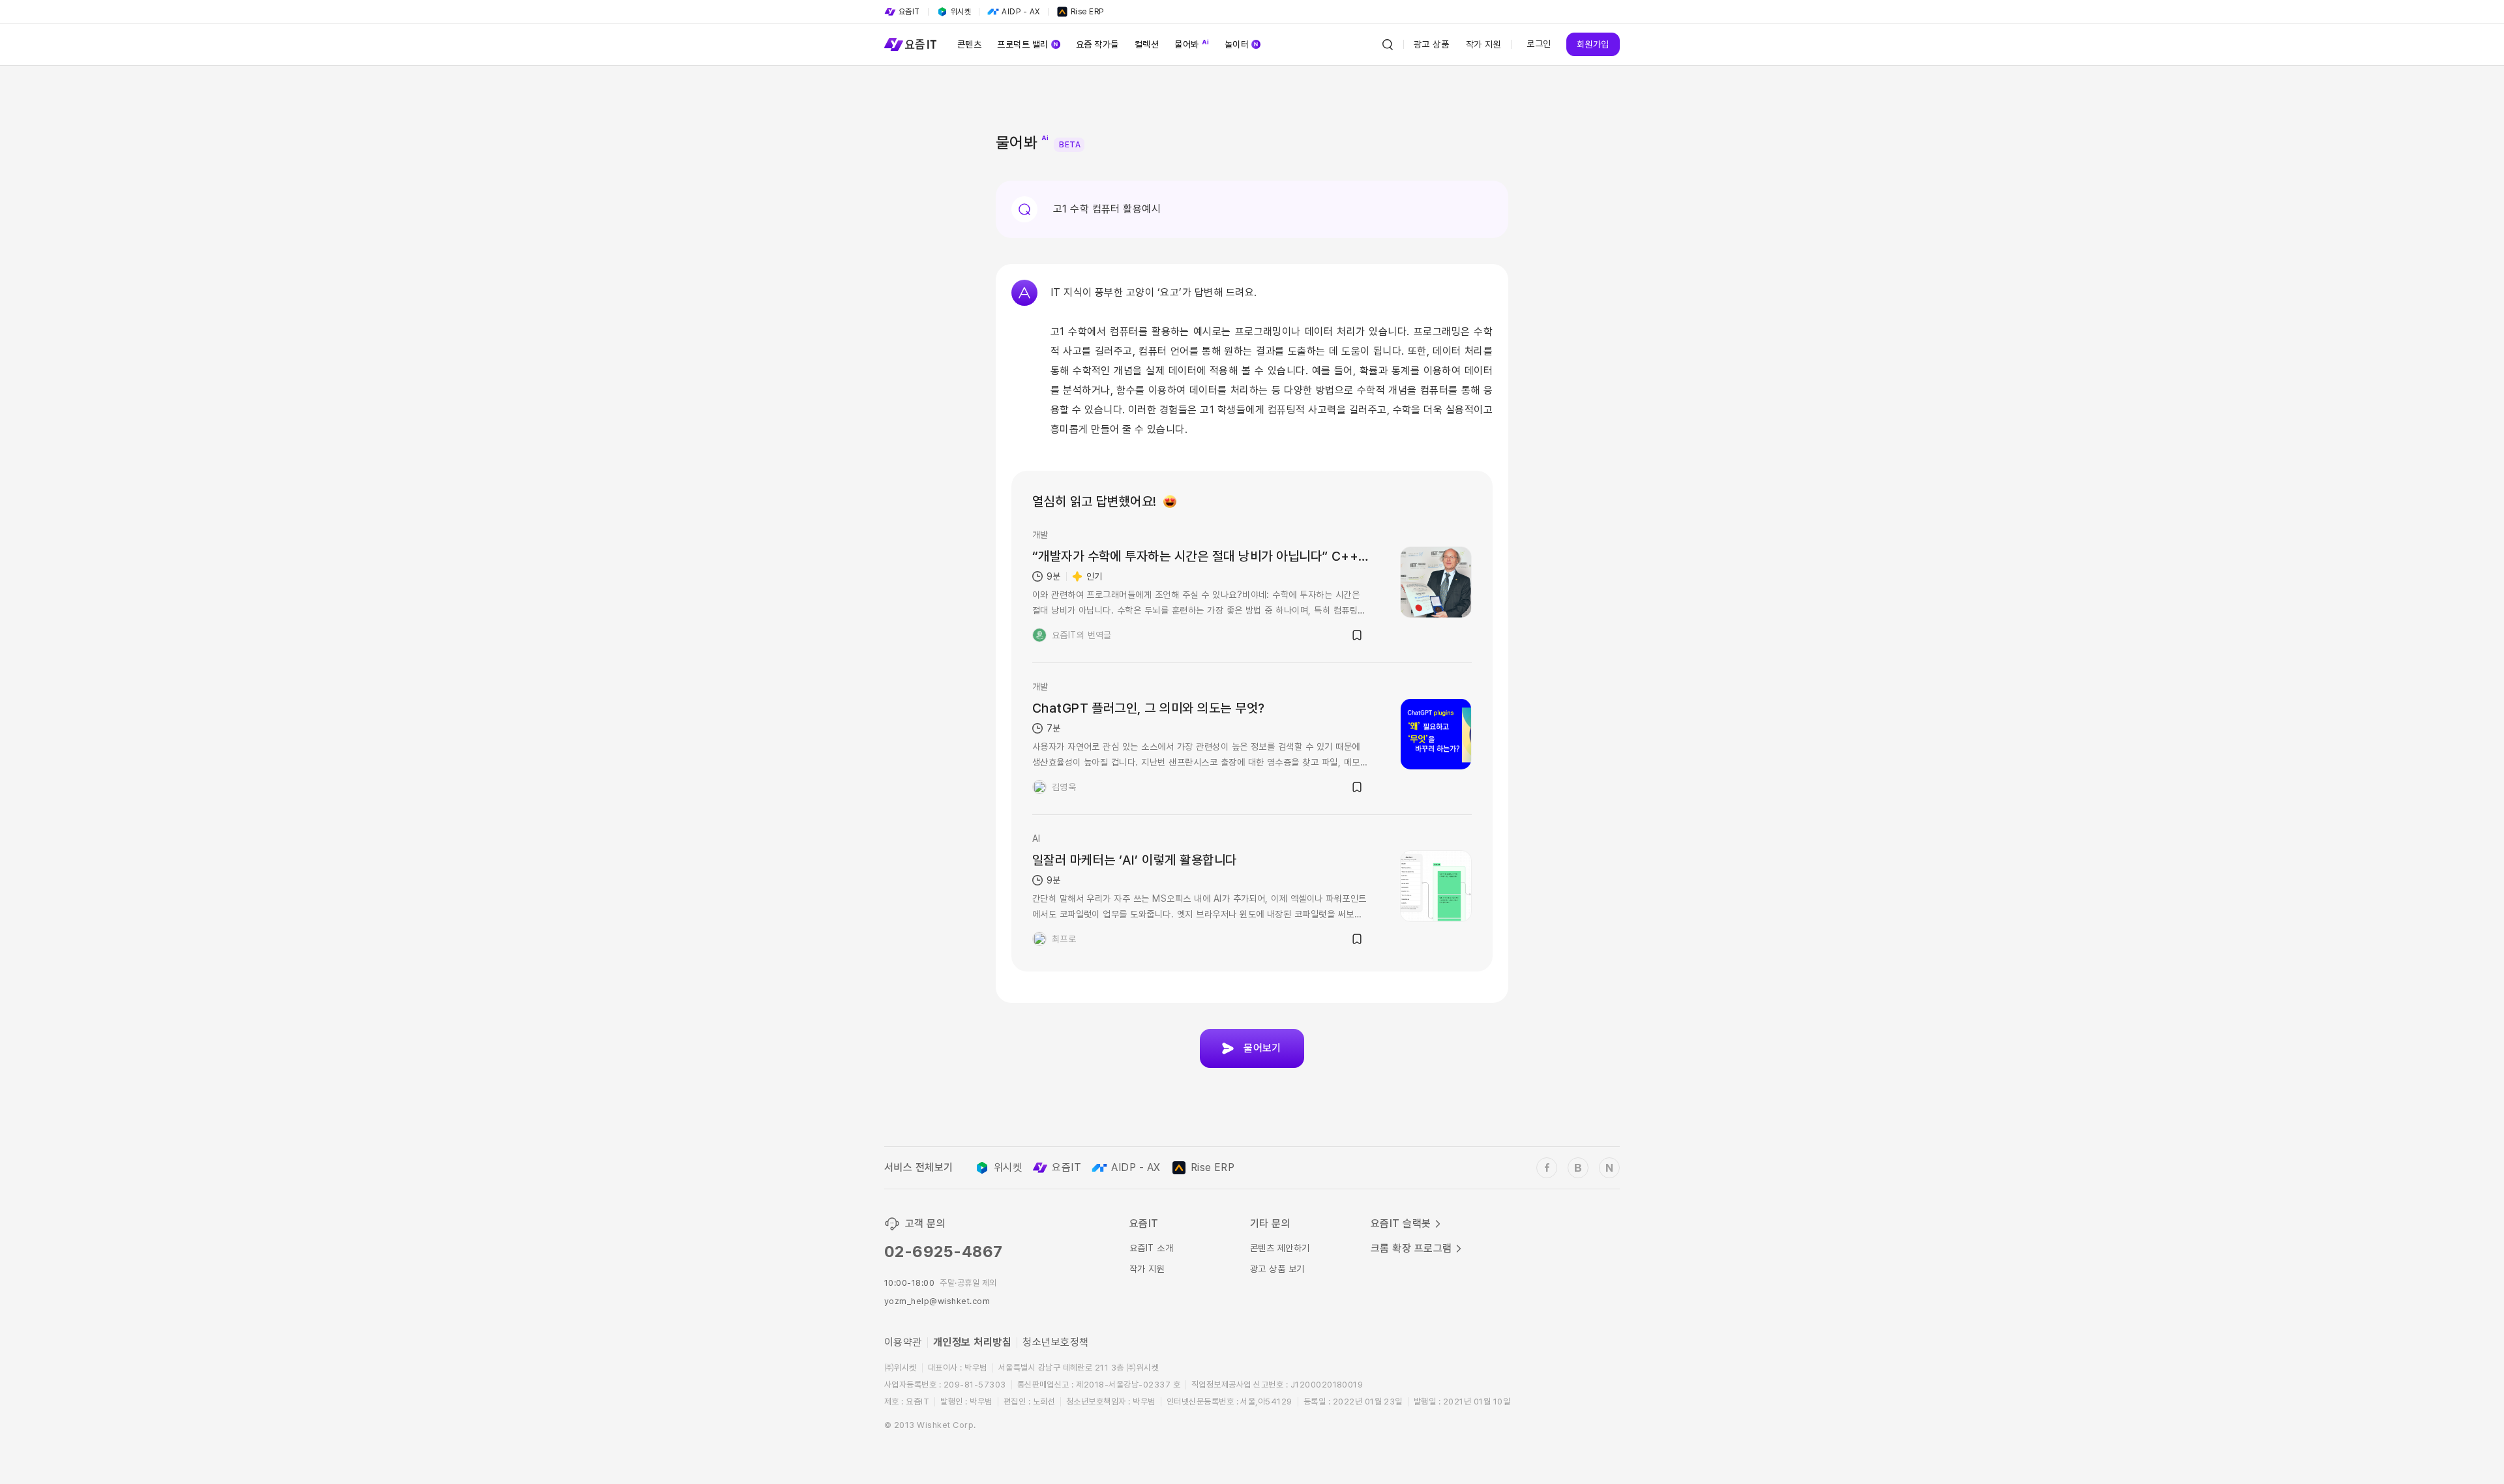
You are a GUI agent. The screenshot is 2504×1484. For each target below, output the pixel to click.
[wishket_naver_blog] (1609, 1168)
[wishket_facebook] (1547, 1168)
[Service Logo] (910, 44)
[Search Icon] (1388, 44)
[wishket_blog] (1578, 1168)
